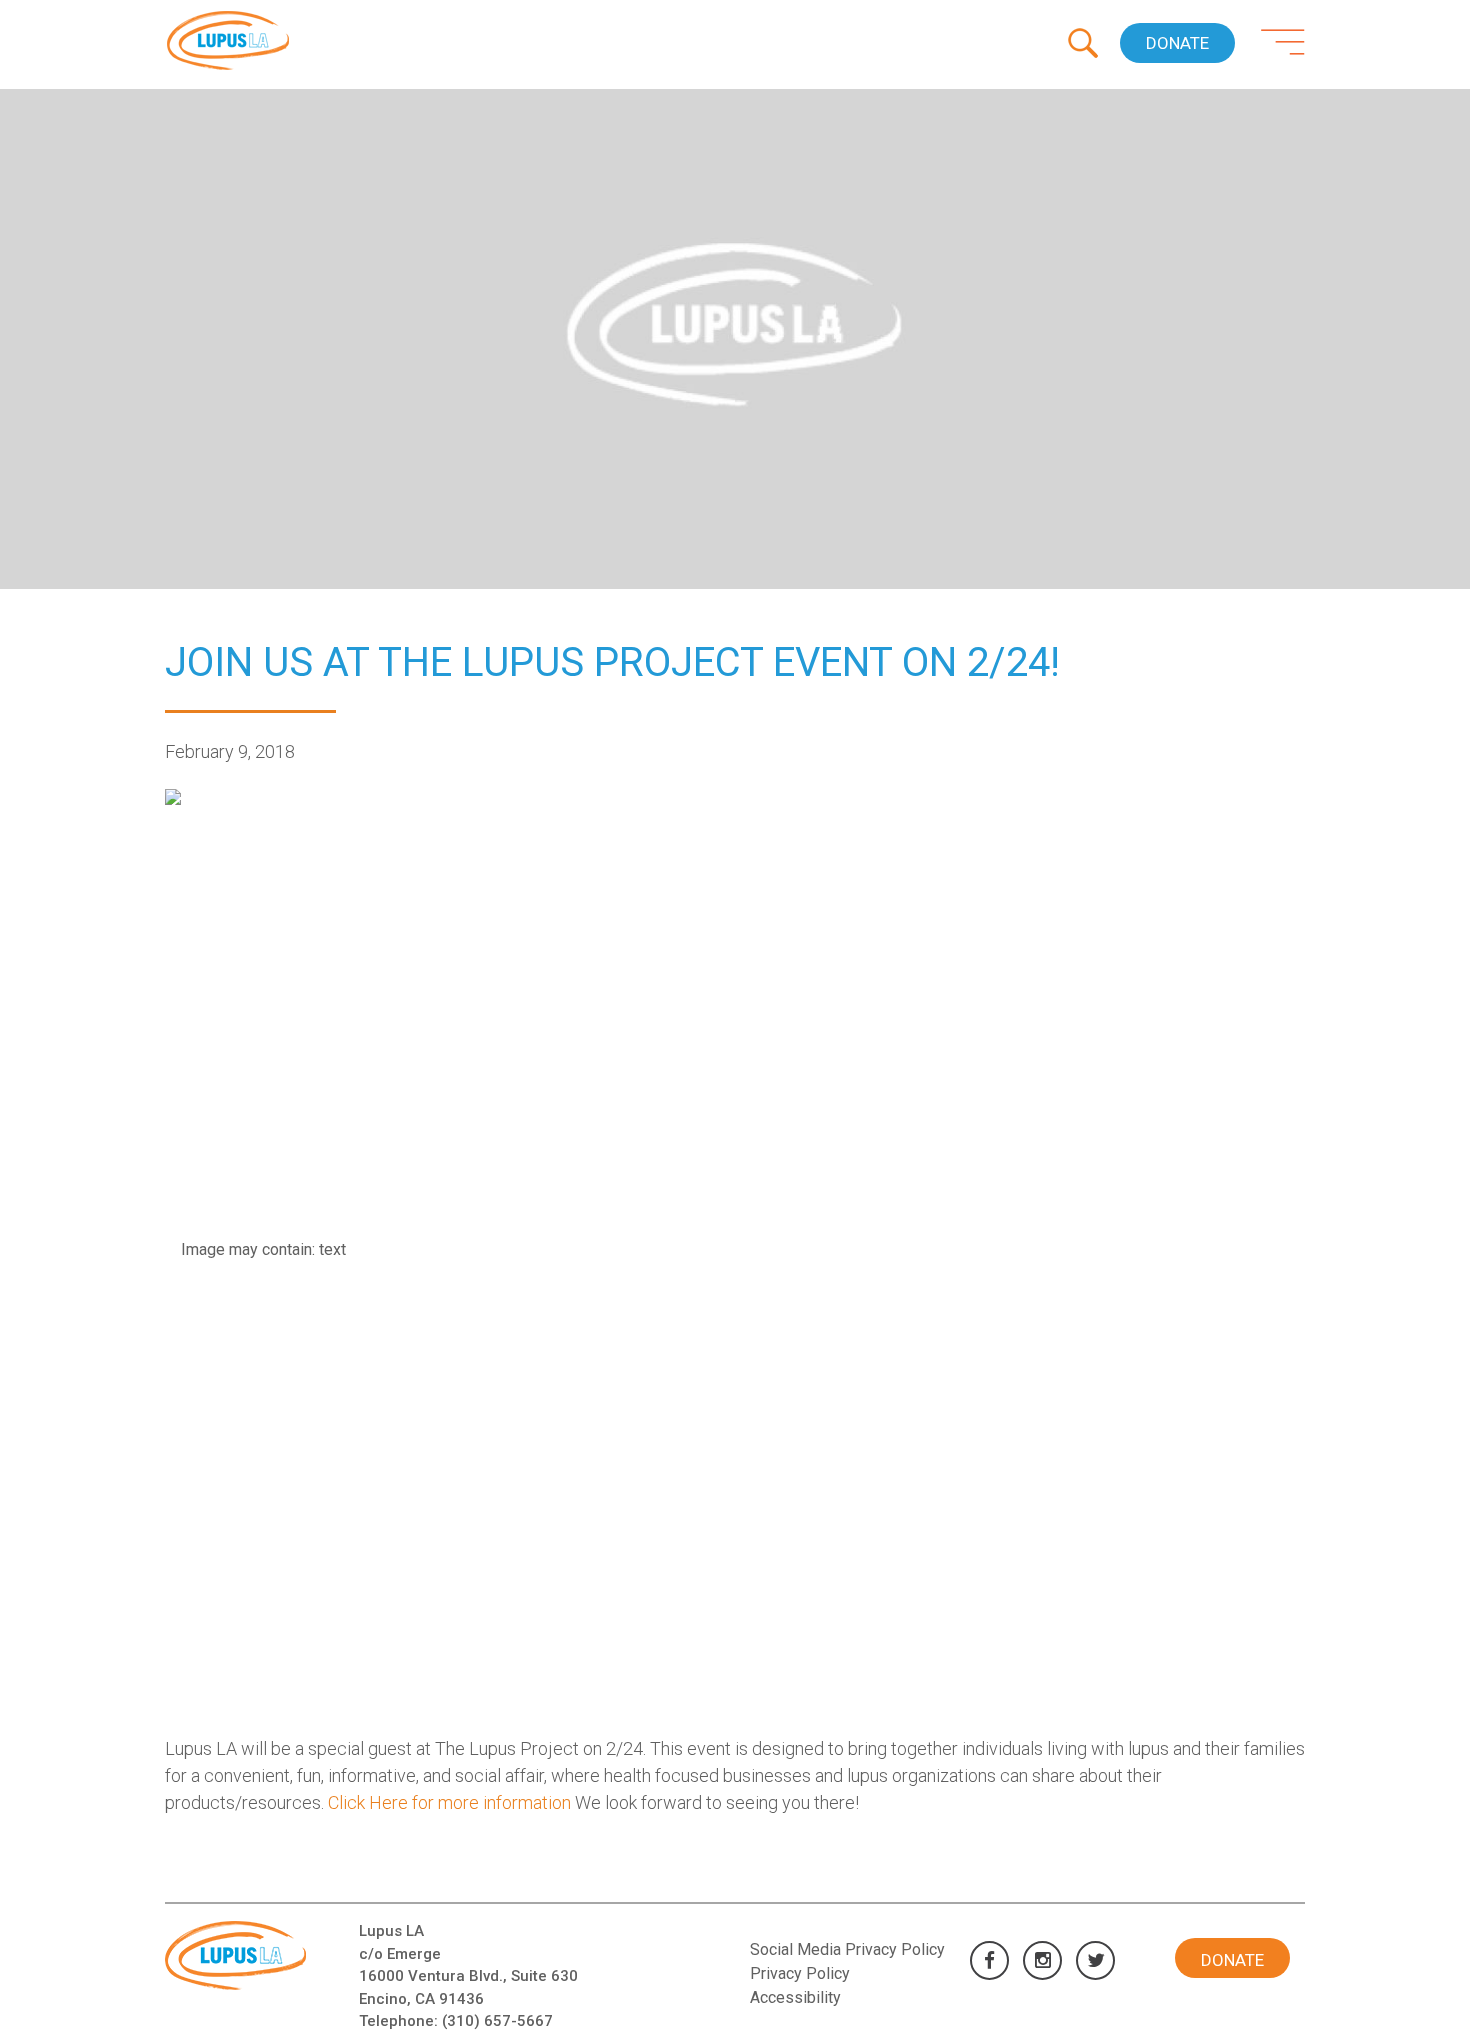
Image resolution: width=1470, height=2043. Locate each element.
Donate (1177, 43)
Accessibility (795, 1997)
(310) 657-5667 (497, 2021)
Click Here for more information (449, 1802)
